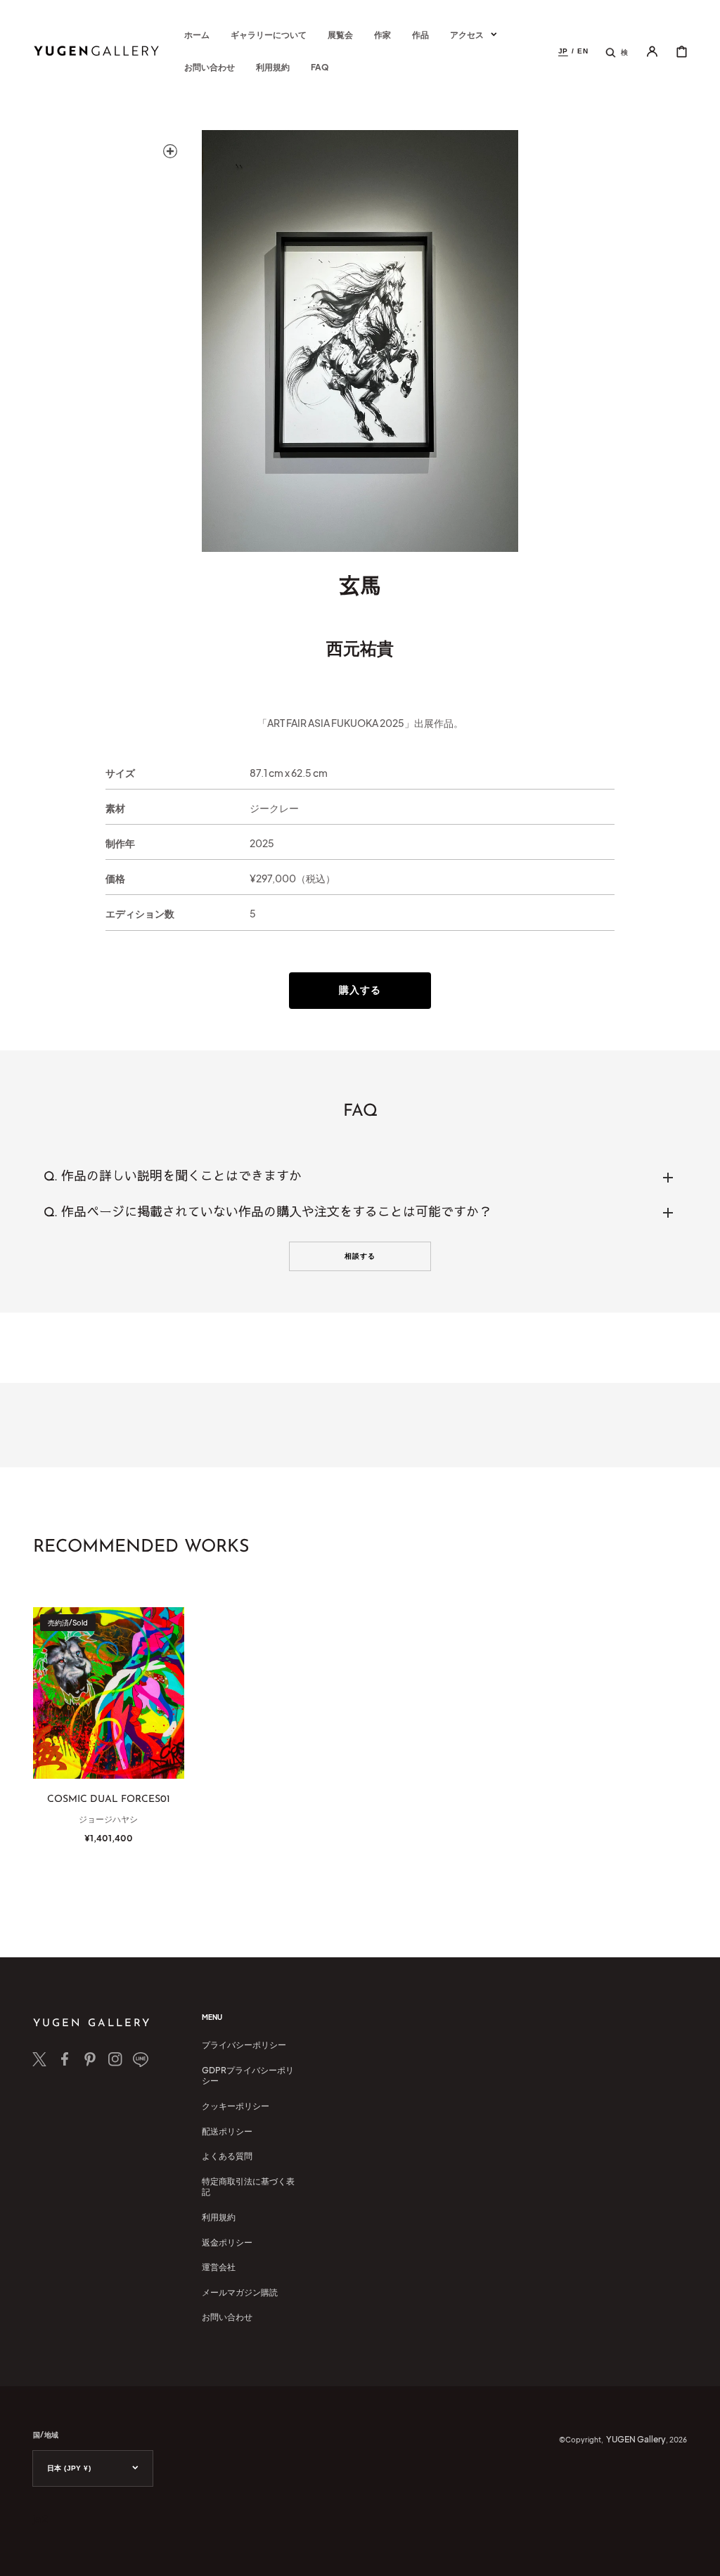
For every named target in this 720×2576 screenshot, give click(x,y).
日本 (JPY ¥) (69, 2468)
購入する (360, 989)
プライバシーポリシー (244, 2045)
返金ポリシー (227, 2242)
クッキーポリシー (236, 2106)
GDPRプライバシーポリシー (248, 2076)
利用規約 (219, 2217)
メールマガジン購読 (240, 2292)
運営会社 (219, 2267)
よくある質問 (227, 2156)
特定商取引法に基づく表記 (248, 2187)
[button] (617, 51)
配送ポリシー (227, 2131)
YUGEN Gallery (636, 2439)
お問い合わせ (227, 2317)
